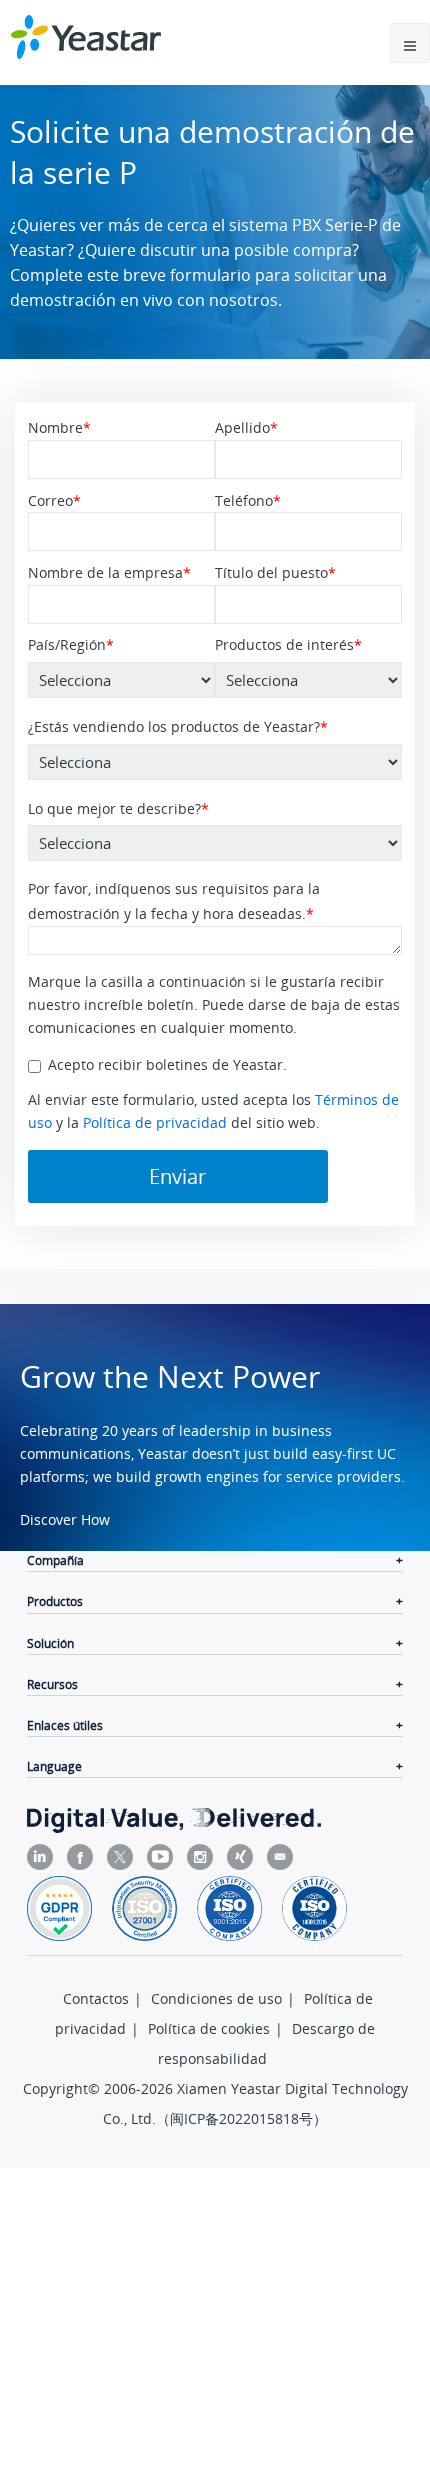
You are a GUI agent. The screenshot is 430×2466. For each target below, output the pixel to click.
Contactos (96, 1998)
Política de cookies (209, 2028)
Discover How (65, 1519)
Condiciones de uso (216, 1998)
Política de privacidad (155, 1122)
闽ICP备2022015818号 (241, 2118)
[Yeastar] (86, 37)
